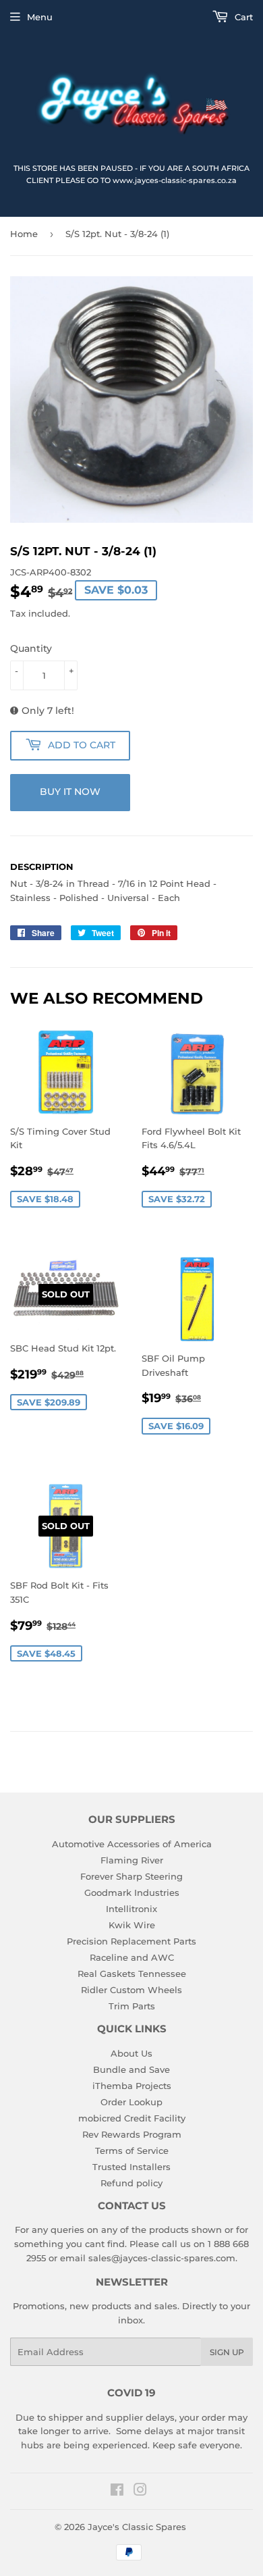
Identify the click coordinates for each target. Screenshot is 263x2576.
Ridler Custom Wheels (131, 1990)
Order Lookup (131, 2102)
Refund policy (131, 2183)
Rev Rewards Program (132, 2134)
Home (24, 234)
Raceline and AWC (132, 1957)
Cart (242, 17)
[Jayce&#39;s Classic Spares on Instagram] (140, 2492)
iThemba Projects (132, 2086)
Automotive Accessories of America (132, 1844)
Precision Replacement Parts (131, 1941)
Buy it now (70, 792)
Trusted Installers (131, 2167)
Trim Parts (132, 2006)
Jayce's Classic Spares (137, 2527)
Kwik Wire (132, 1925)
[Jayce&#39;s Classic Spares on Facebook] (117, 2492)
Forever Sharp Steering (131, 1876)
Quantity (31, 648)
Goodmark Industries (132, 1892)
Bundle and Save (131, 2069)
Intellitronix (131, 1909)
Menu (40, 17)
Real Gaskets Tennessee (132, 1974)
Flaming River (132, 1860)
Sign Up (227, 2352)
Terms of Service (132, 2150)
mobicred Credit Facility (132, 2118)
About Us (131, 2053)
